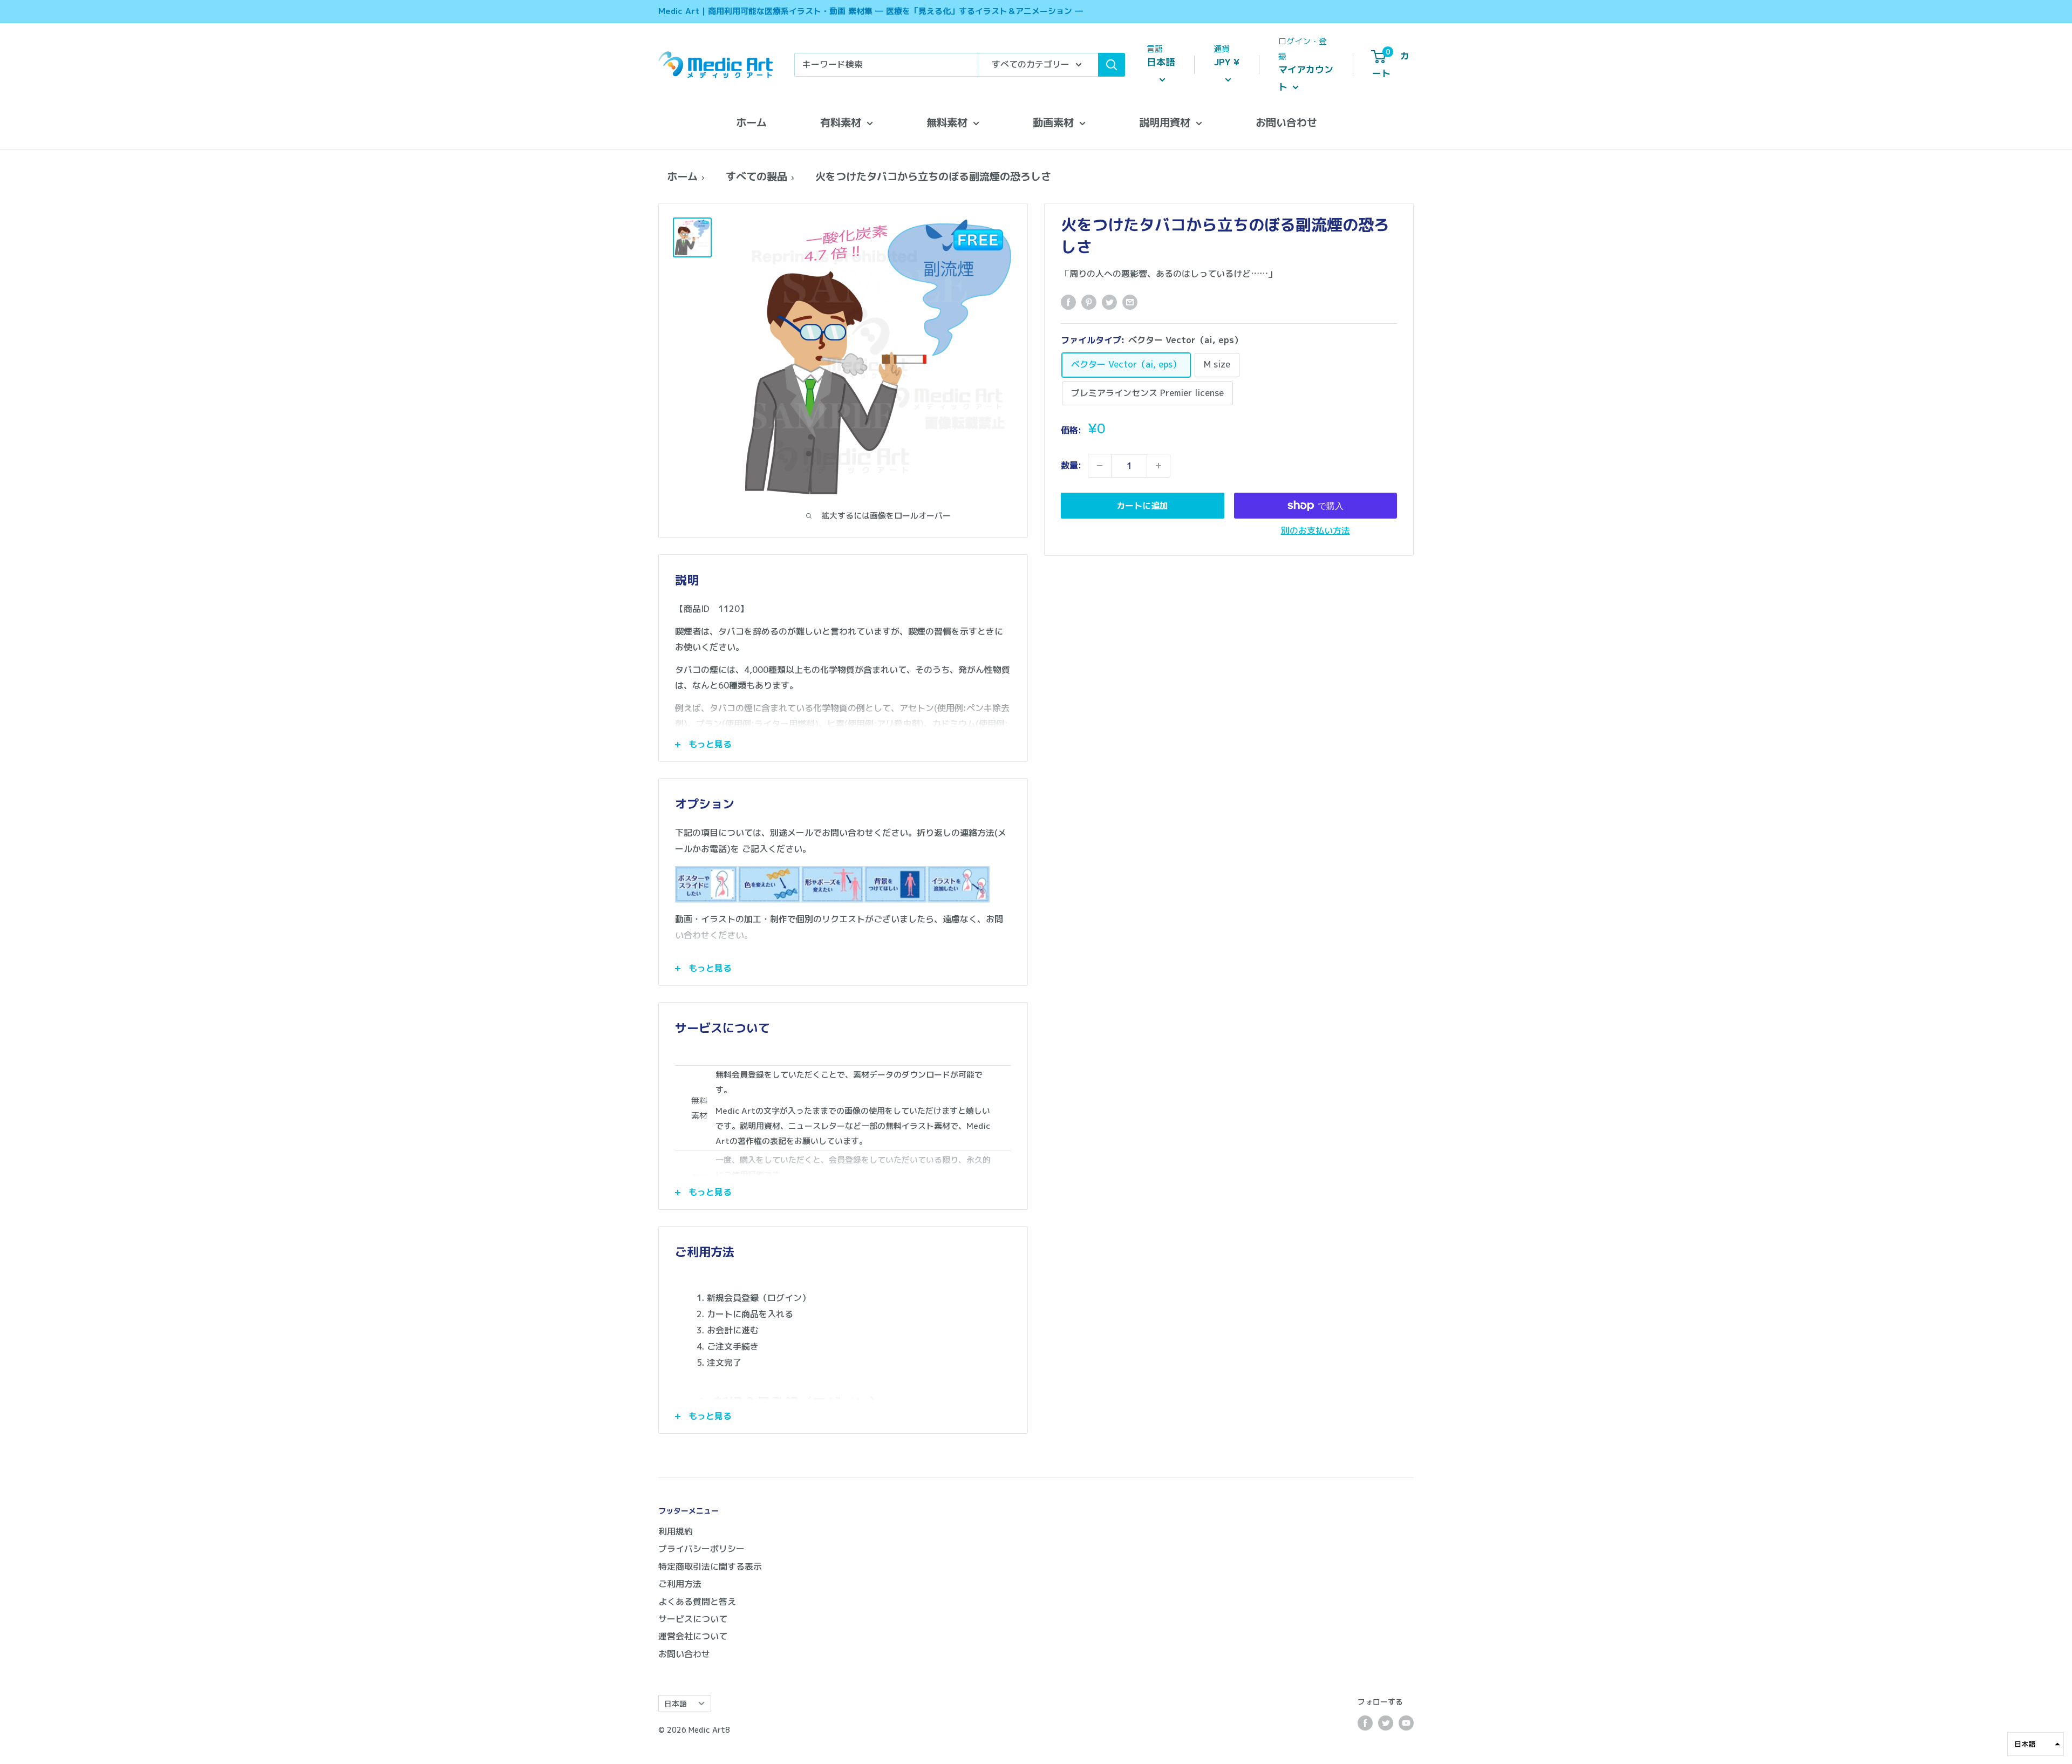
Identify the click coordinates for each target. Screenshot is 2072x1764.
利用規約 (676, 1531)
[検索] (1112, 65)
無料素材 (947, 122)
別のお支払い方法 (1316, 530)
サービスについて (693, 1619)
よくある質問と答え (697, 1602)
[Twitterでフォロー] (1386, 1723)
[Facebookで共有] (1068, 302)
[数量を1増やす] (1158, 466)
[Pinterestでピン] (1089, 302)
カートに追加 (1142, 506)
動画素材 (1053, 122)
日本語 (676, 1703)
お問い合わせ (1286, 122)
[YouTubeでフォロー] (1406, 1723)
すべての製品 (756, 176)
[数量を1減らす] (1100, 466)
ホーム (751, 122)
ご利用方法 (680, 1584)
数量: (1071, 465)
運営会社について (693, 1636)
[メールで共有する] (1130, 302)
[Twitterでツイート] (1109, 302)
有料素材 (841, 122)
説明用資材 (1165, 122)
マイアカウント (1306, 78)
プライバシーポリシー (701, 1549)
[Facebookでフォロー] (1365, 1723)
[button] (2036, 1744)
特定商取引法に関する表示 (710, 1567)
